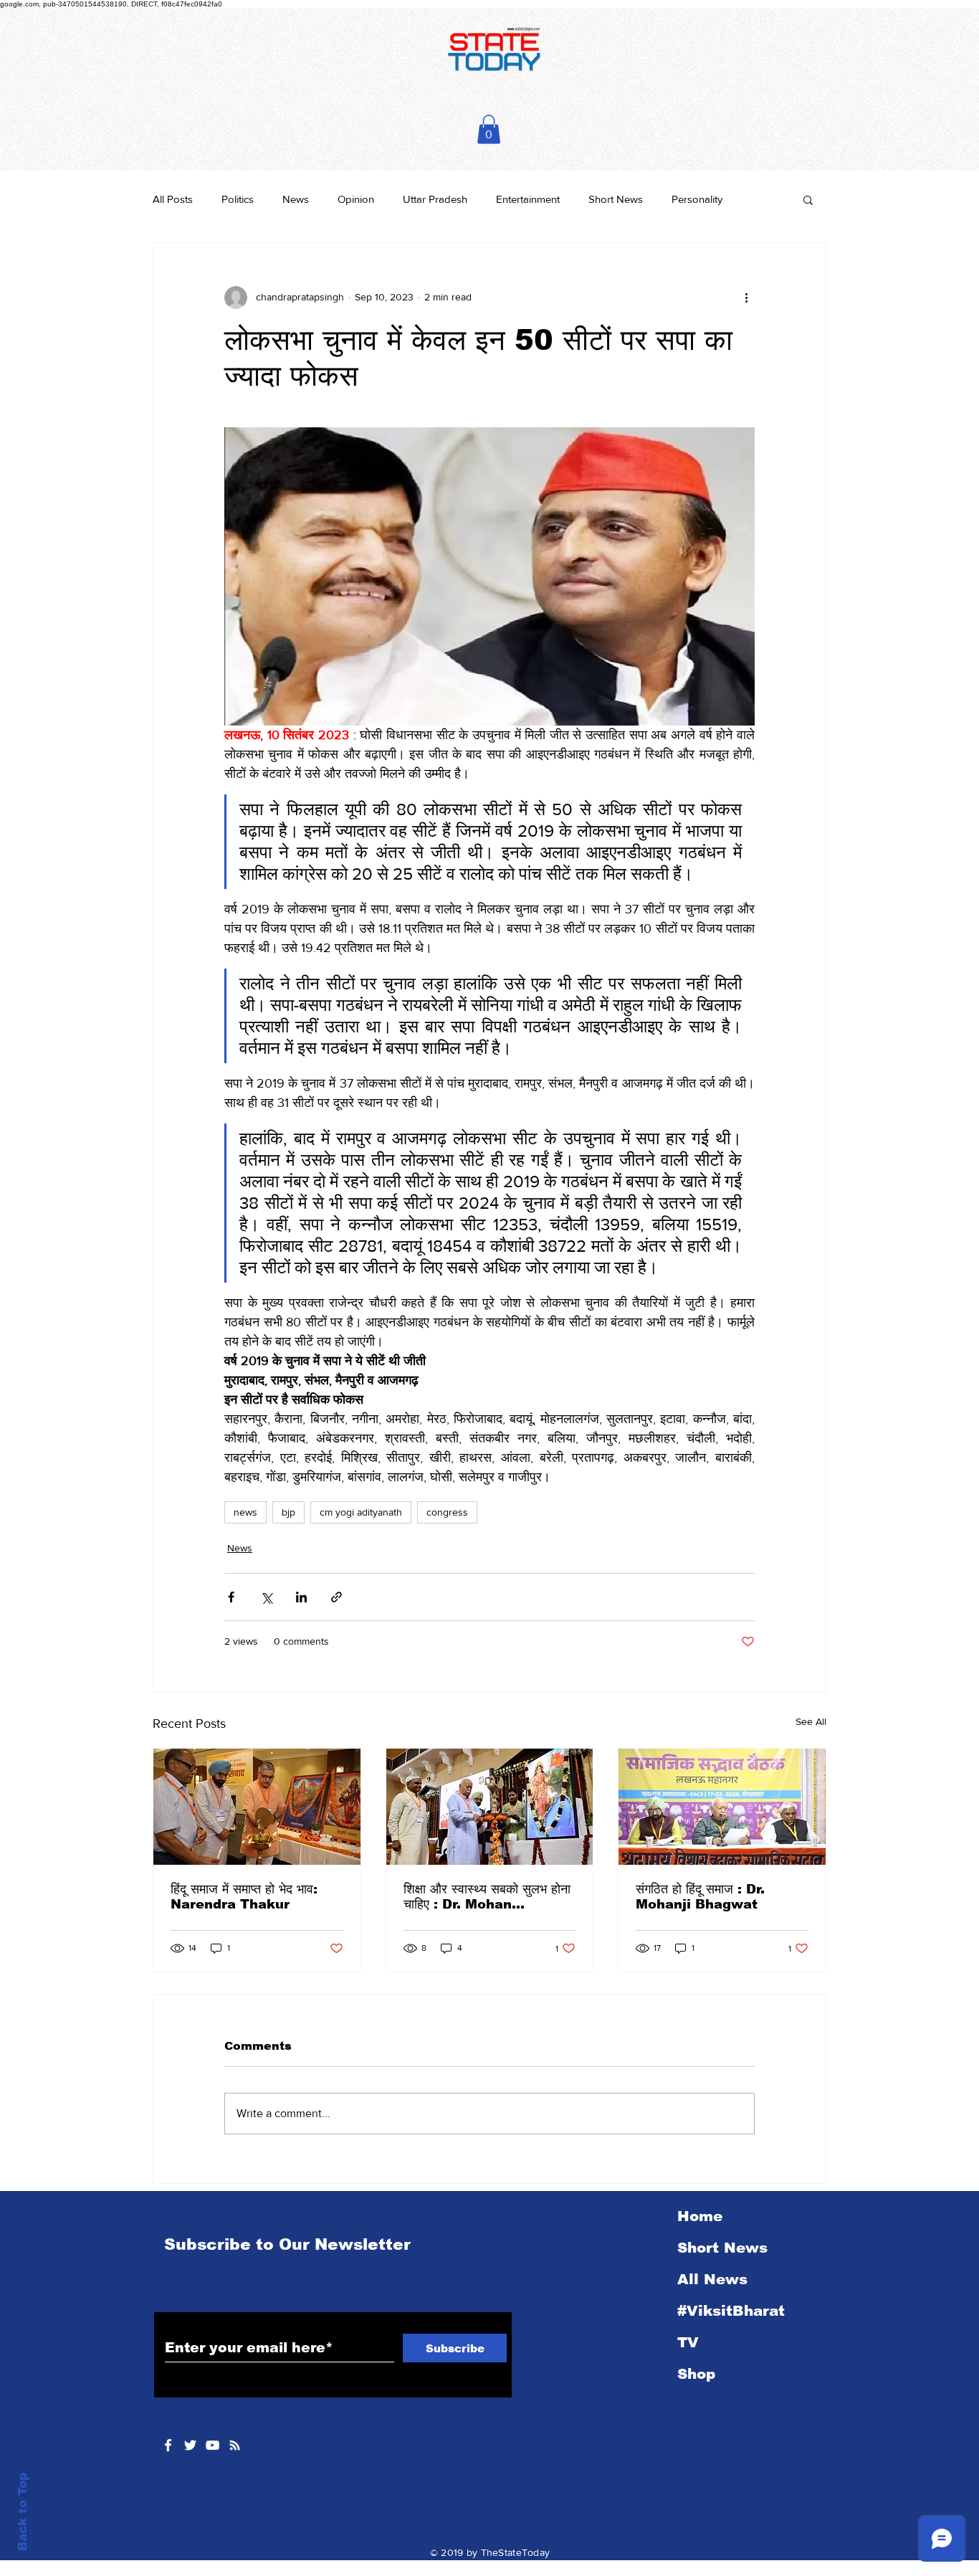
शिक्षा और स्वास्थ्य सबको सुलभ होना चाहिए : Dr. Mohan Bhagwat (487, 1897)
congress (447, 1512)
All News (712, 2279)
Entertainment (528, 199)
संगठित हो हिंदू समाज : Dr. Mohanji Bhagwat (700, 1897)
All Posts (173, 199)
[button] (489, 129)
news (245, 1512)
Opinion (356, 199)
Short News (616, 199)
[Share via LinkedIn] (301, 1597)
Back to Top (23, 2512)
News (296, 199)
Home (700, 2216)
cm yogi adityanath (361, 1512)
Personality (697, 199)
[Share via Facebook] (231, 1597)
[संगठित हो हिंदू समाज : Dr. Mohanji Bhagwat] (722, 1807)
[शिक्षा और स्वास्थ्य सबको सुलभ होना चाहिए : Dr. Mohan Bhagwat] (490, 1807)
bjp (288, 1512)
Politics (238, 199)
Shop (696, 2374)
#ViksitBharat (731, 2311)
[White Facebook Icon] (168, 2445)
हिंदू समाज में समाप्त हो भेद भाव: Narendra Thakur (244, 1897)
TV (688, 2342)
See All (811, 1721)
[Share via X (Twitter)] (266, 1597)
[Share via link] (336, 1597)
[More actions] (746, 298)
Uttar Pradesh (435, 199)
